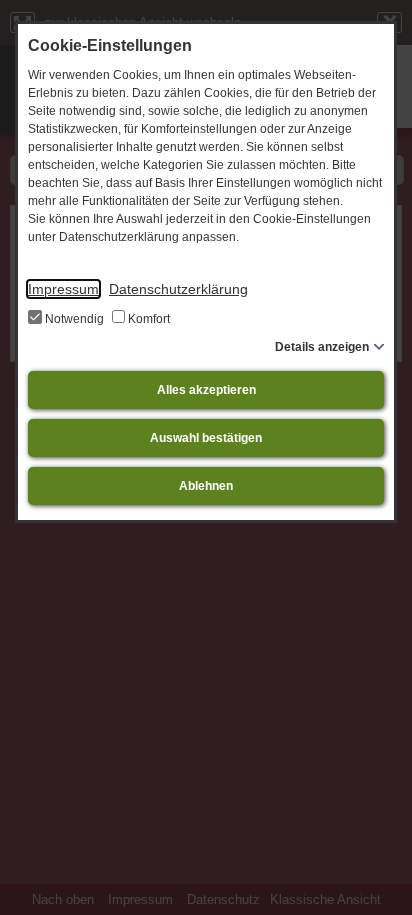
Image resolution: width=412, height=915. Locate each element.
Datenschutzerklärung (178, 289)
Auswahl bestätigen (206, 438)
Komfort (147, 319)
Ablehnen (206, 486)
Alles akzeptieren (206, 390)
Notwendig (74, 319)
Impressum (63, 289)
